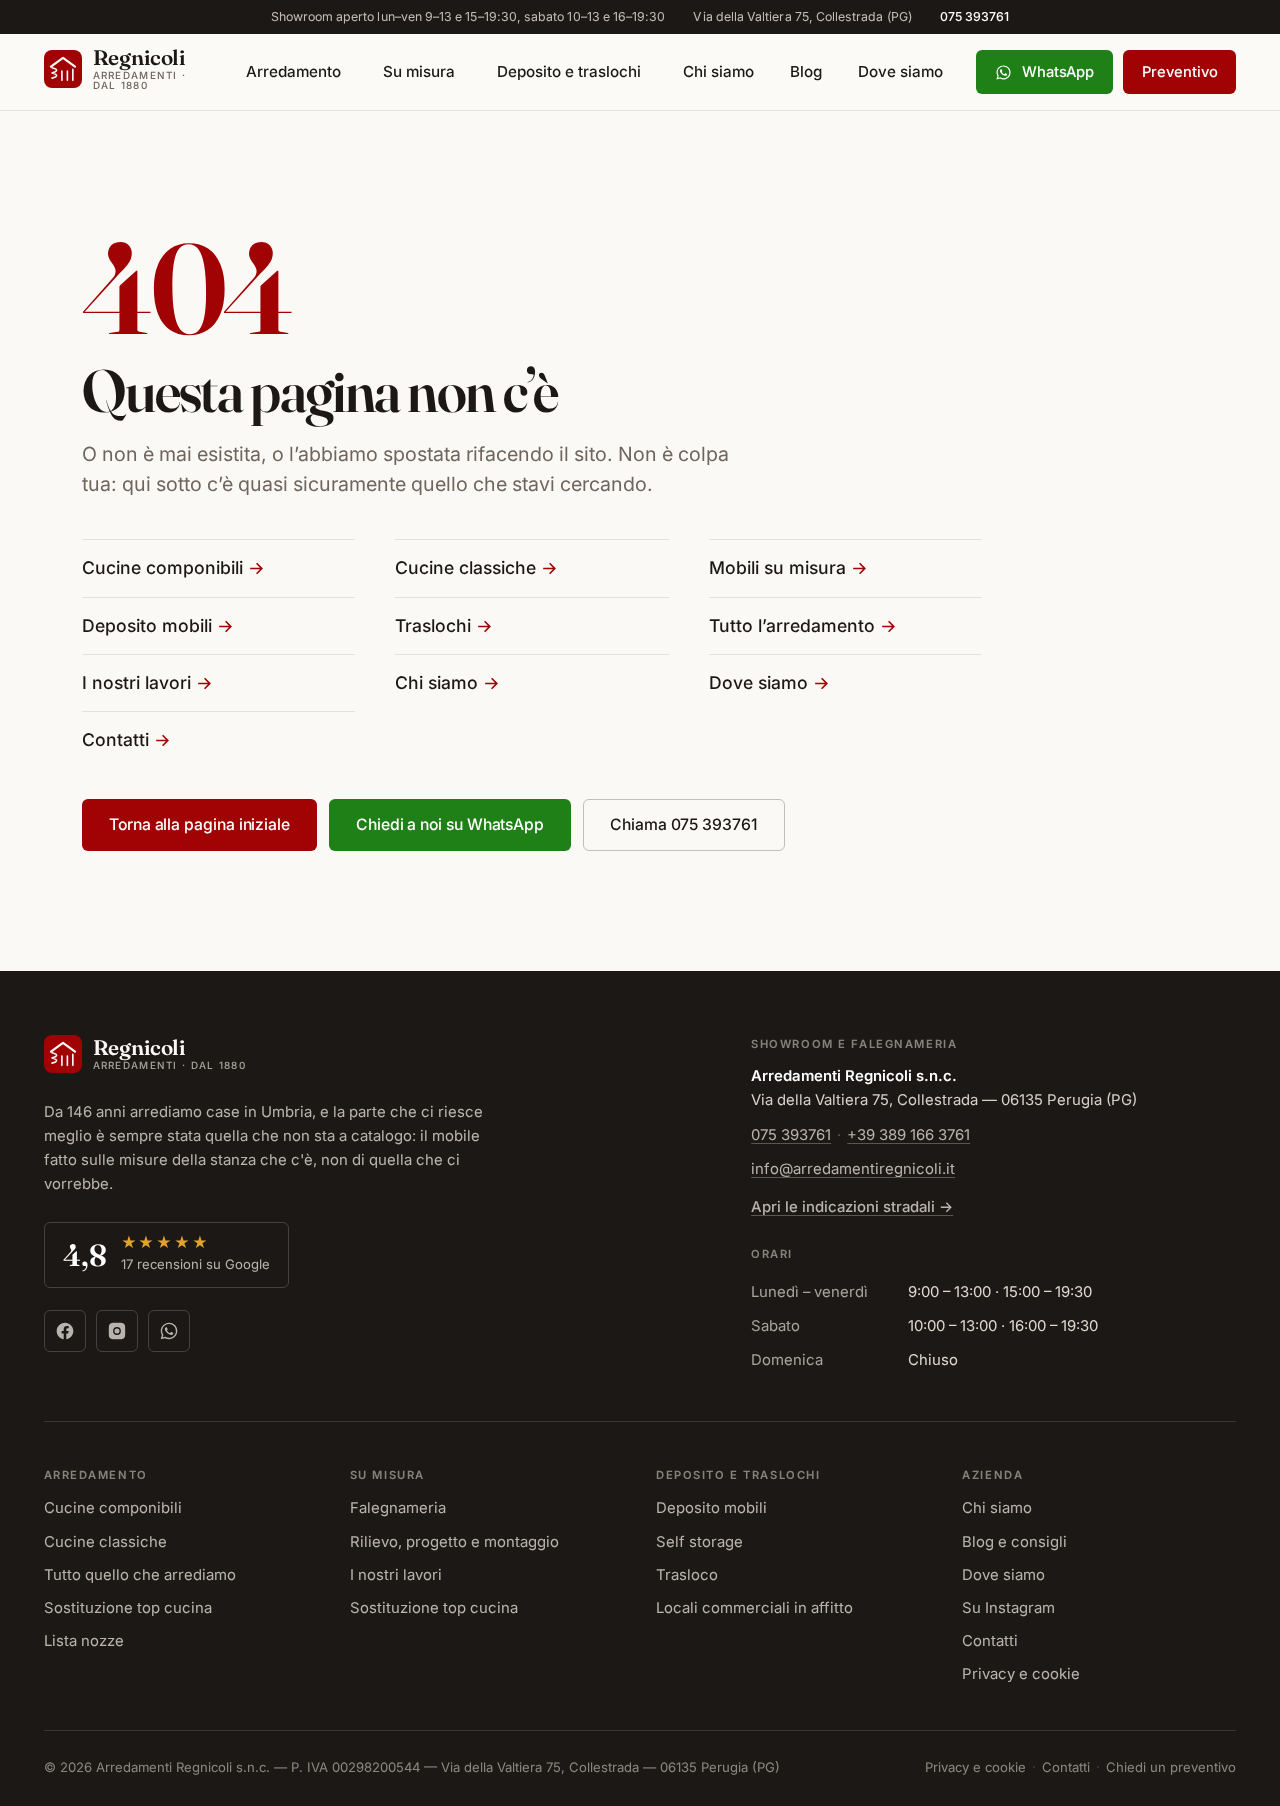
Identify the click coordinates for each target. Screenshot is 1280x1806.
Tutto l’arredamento (792, 625)
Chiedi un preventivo (1171, 1767)
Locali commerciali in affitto (754, 1608)
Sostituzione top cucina (128, 1608)
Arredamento (293, 71)
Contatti (115, 739)
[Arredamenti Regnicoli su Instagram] (117, 1331)
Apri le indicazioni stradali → (852, 1207)
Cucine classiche (465, 567)
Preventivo (1179, 72)
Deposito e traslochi (569, 71)
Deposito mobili (147, 625)
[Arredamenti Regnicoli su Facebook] (65, 1331)
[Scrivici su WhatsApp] (169, 1331)
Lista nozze (84, 1641)
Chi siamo (718, 71)
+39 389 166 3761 (908, 1135)
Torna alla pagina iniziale (199, 824)
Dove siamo (900, 71)
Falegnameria (398, 1508)
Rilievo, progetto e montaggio (454, 1542)
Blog (806, 71)
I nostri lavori (136, 682)
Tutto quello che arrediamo (140, 1575)
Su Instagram (1008, 1608)
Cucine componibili (162, 567)
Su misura (419, 71)
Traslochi (433, 625)
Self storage (699, 1542)
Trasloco (687, 1575)
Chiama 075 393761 (684, 824)
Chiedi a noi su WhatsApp (450, 824)
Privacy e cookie (1021, 1674)
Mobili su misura (777, 567)
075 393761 (975, 16)
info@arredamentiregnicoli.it (853, 1169)
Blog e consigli (1014, 1542)
